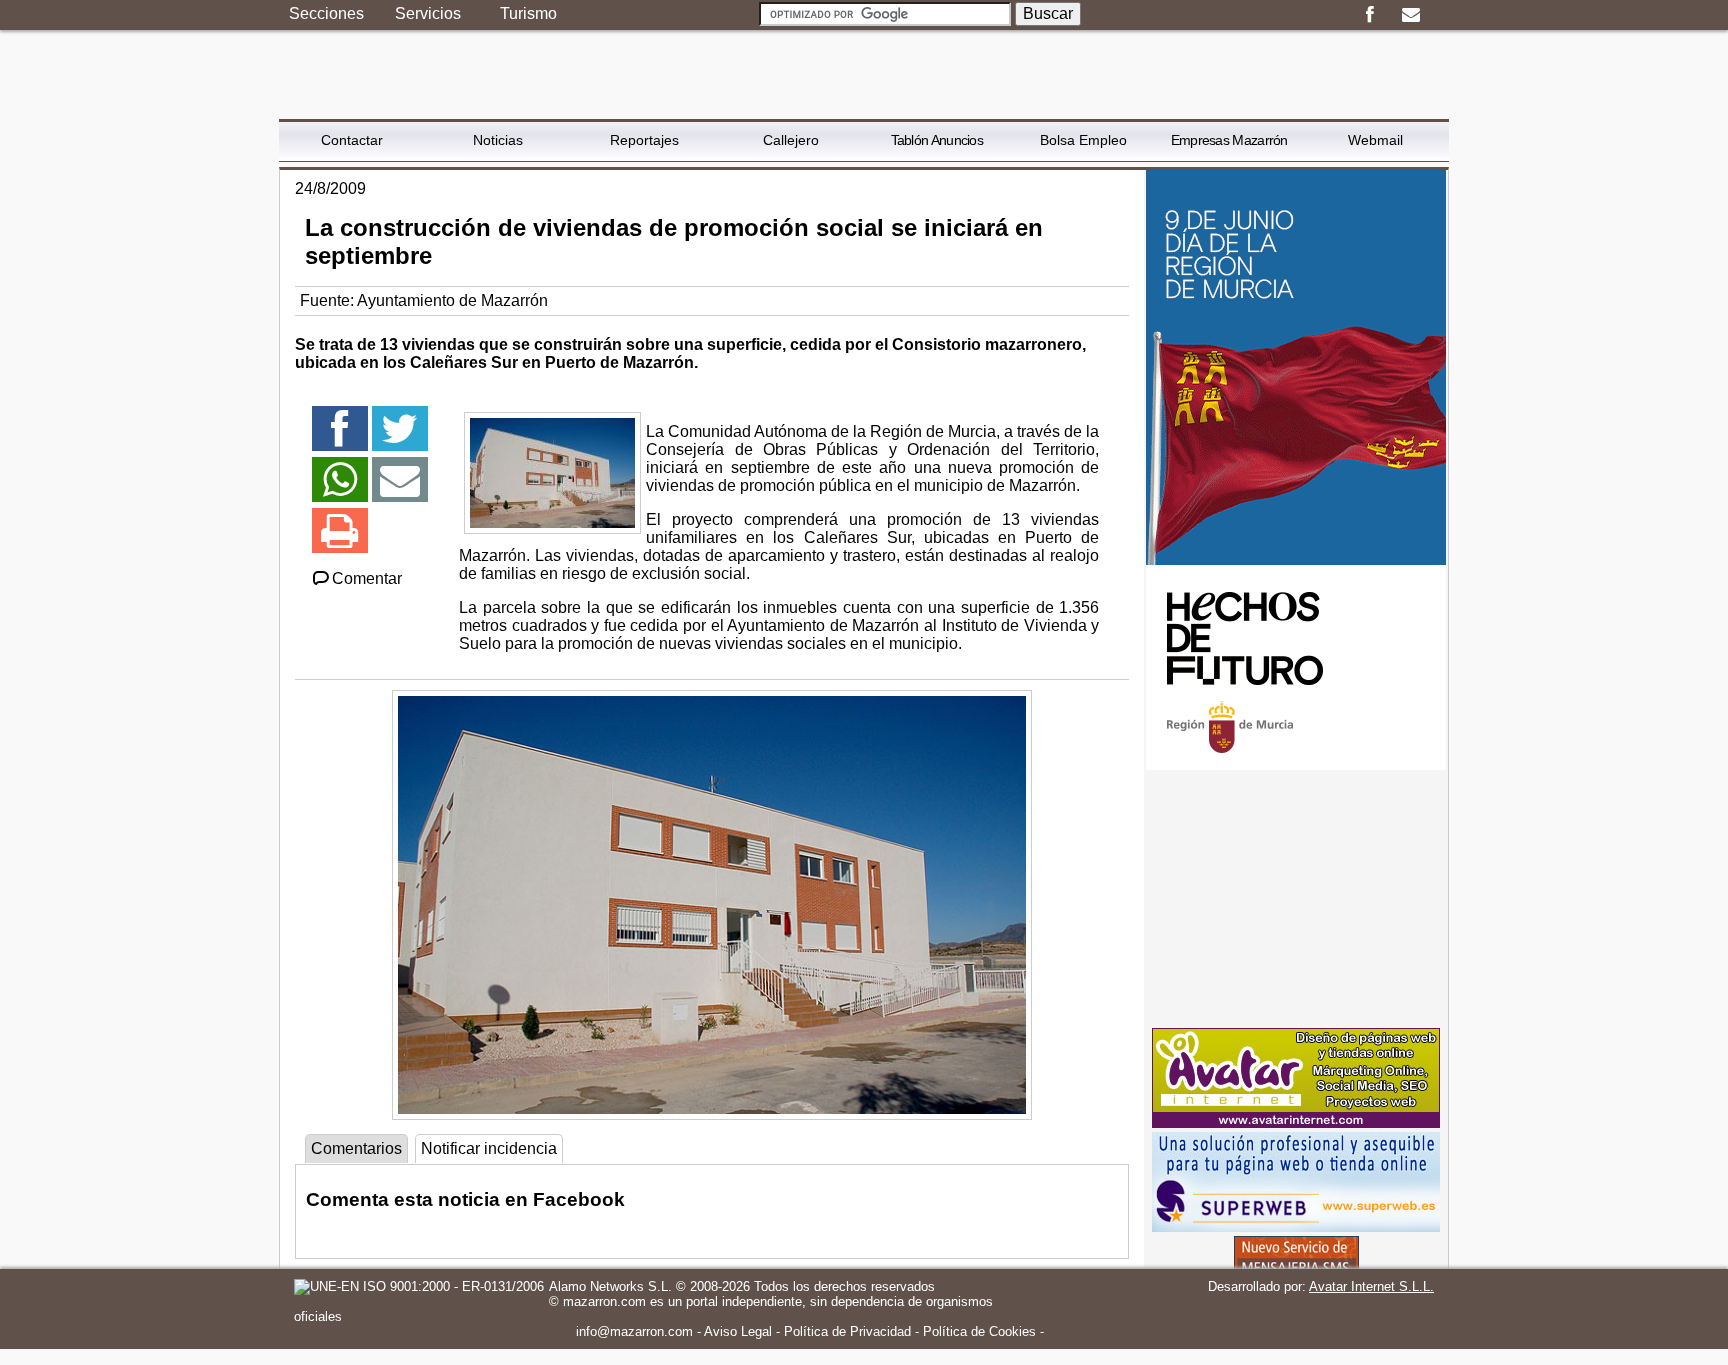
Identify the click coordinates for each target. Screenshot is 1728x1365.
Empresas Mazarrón (1229, 140)
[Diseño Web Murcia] (1296, 1122)
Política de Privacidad (847, 1331)
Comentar (367, 578)
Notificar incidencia (489, 1148)
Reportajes (644, 140)
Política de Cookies (979, 1331)
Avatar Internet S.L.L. (1371, 1286)
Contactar (352, 140)
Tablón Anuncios (937, 140)
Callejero (791, 140)
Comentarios (356, 1148)
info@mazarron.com (634, 1331)
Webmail (1375, 140)
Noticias (498, 140)
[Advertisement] (1296, 899)
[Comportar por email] (400, 488)
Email (1410, 15)
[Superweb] (1296, 1226)
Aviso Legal (738, 1331)
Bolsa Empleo (1083, 140)
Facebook (1369, 15)
